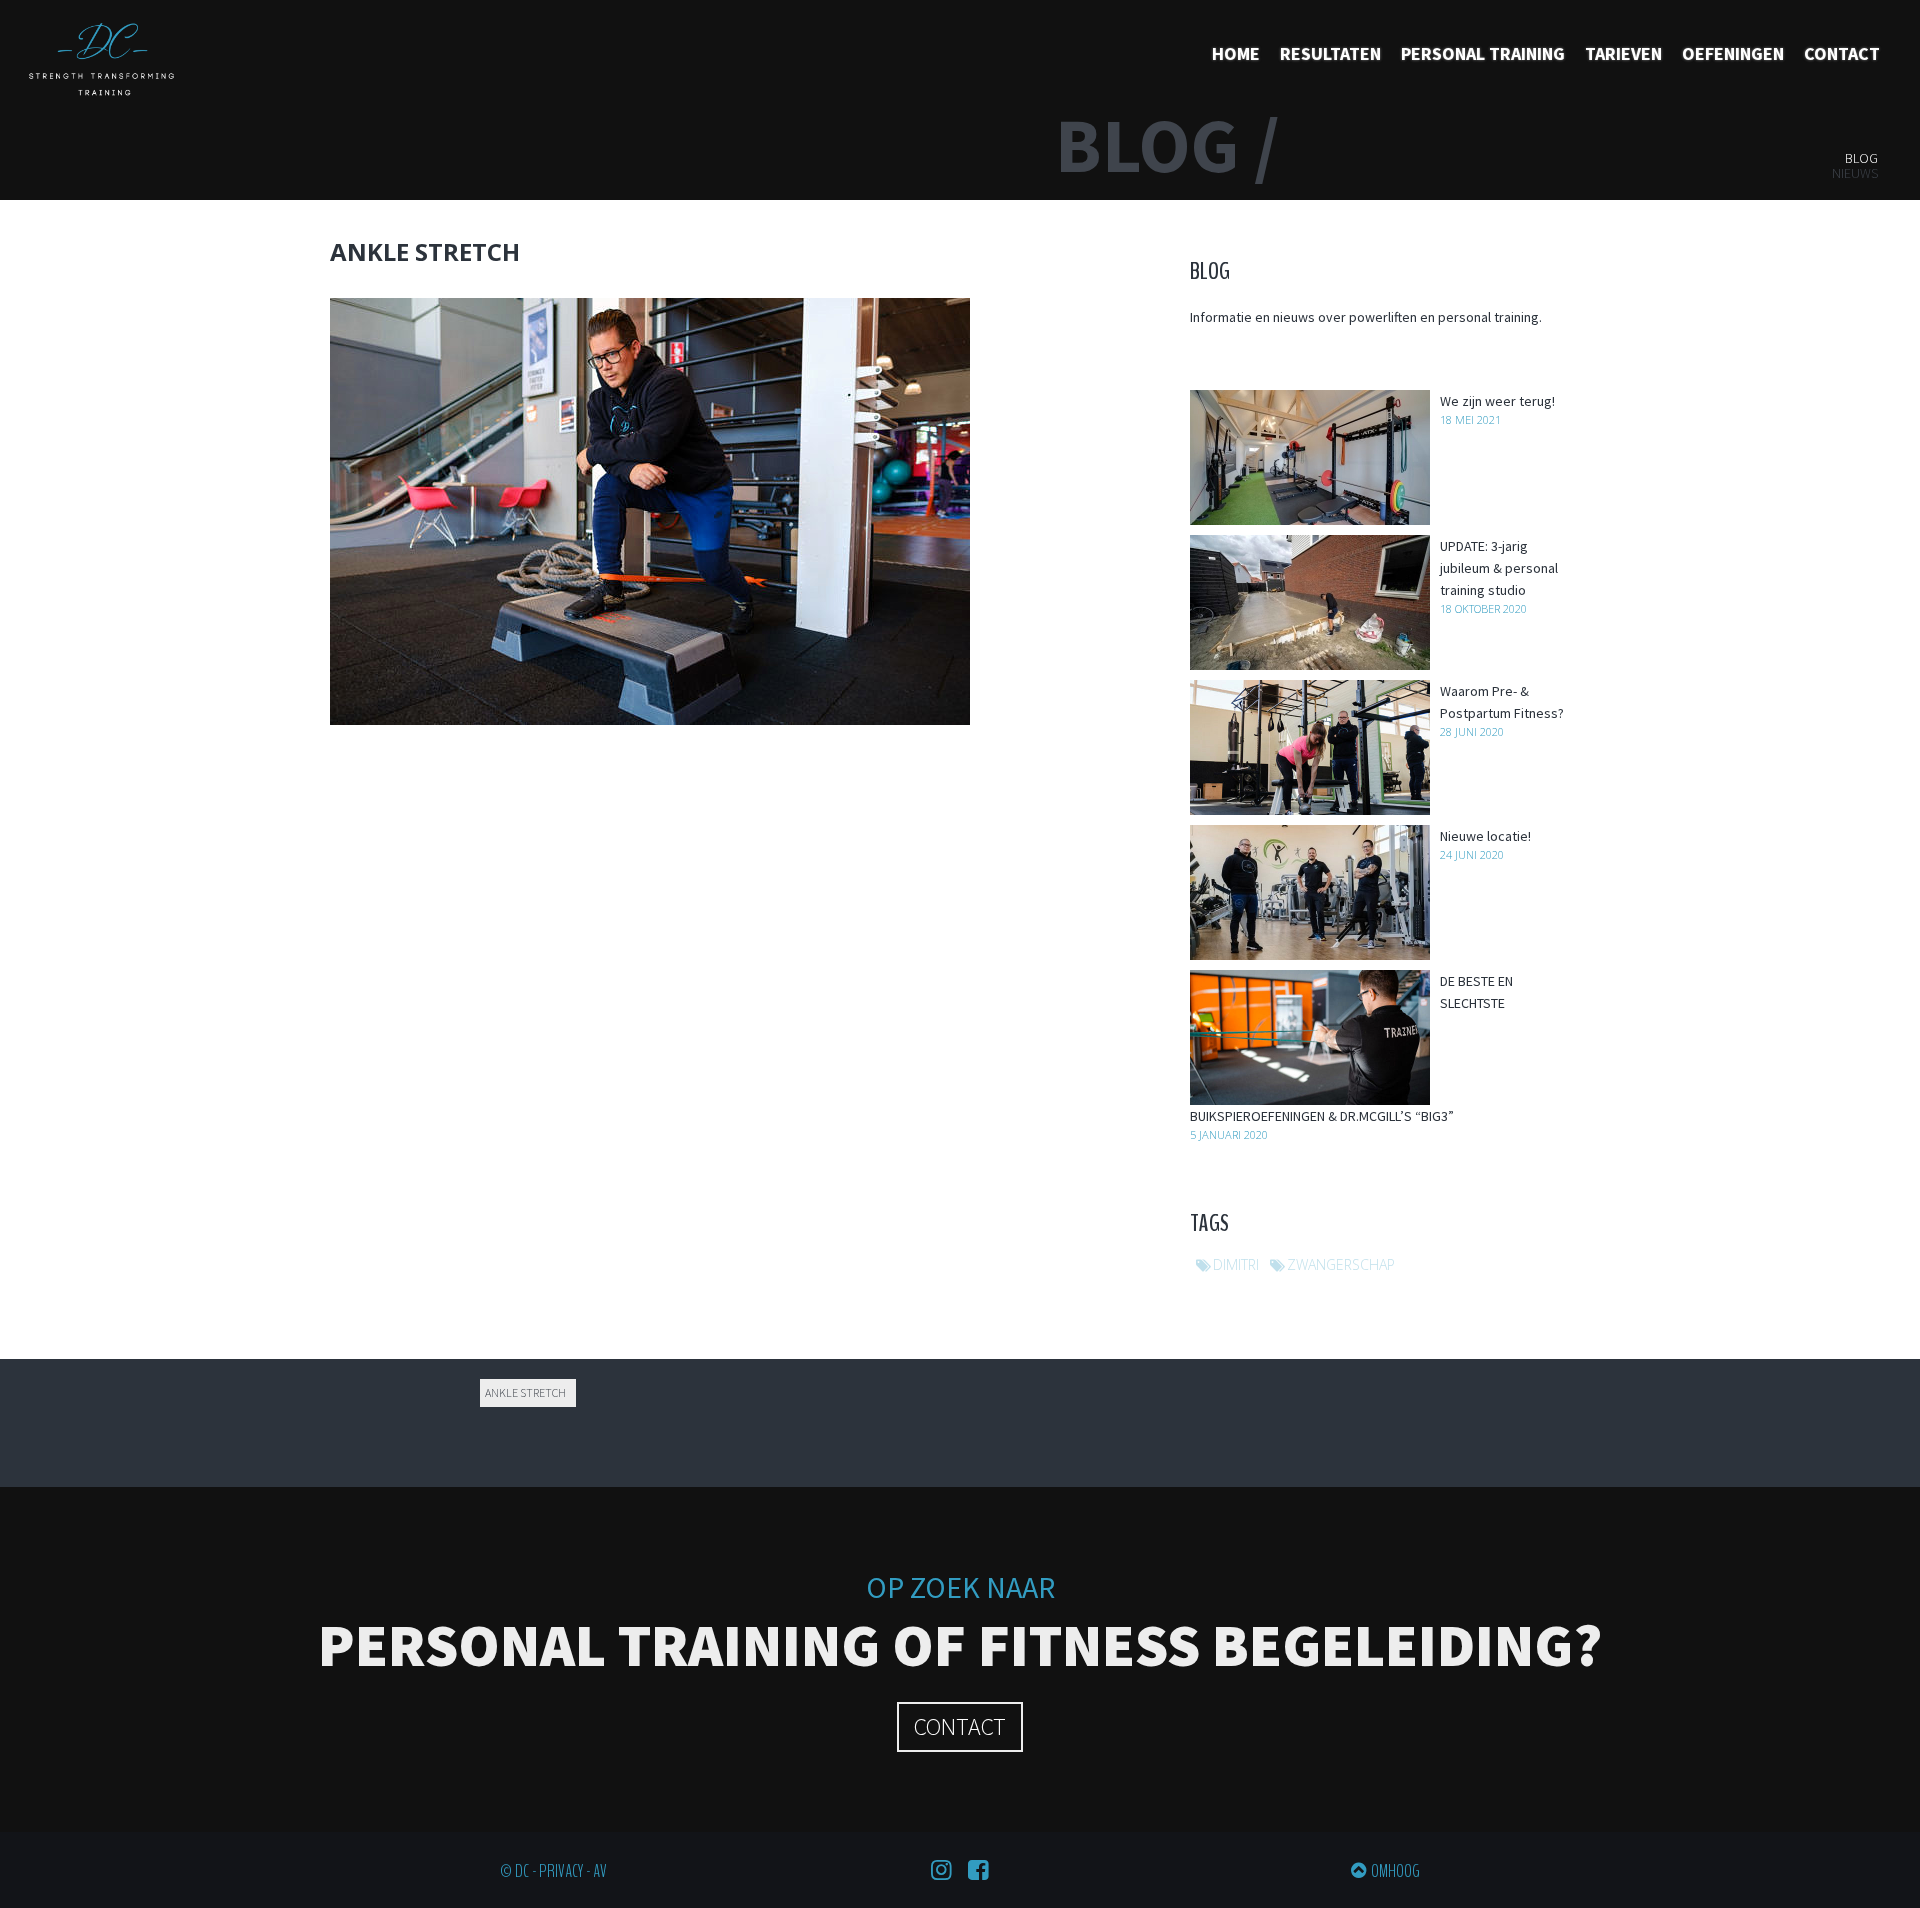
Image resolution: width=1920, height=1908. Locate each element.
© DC (514, 1871)
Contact (1842, 53)
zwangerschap (1341, 1264)
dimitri (1236, 1264)
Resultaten (1330, 53)
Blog (1861, 158)
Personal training (1483, 53)
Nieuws (1855, 173)
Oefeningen (1733, 53)
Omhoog (1395, 1871)
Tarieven (1623, 53)
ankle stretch (525, 1392)
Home (1236, 53)
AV (600, 1871)
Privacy (561, 1871)
